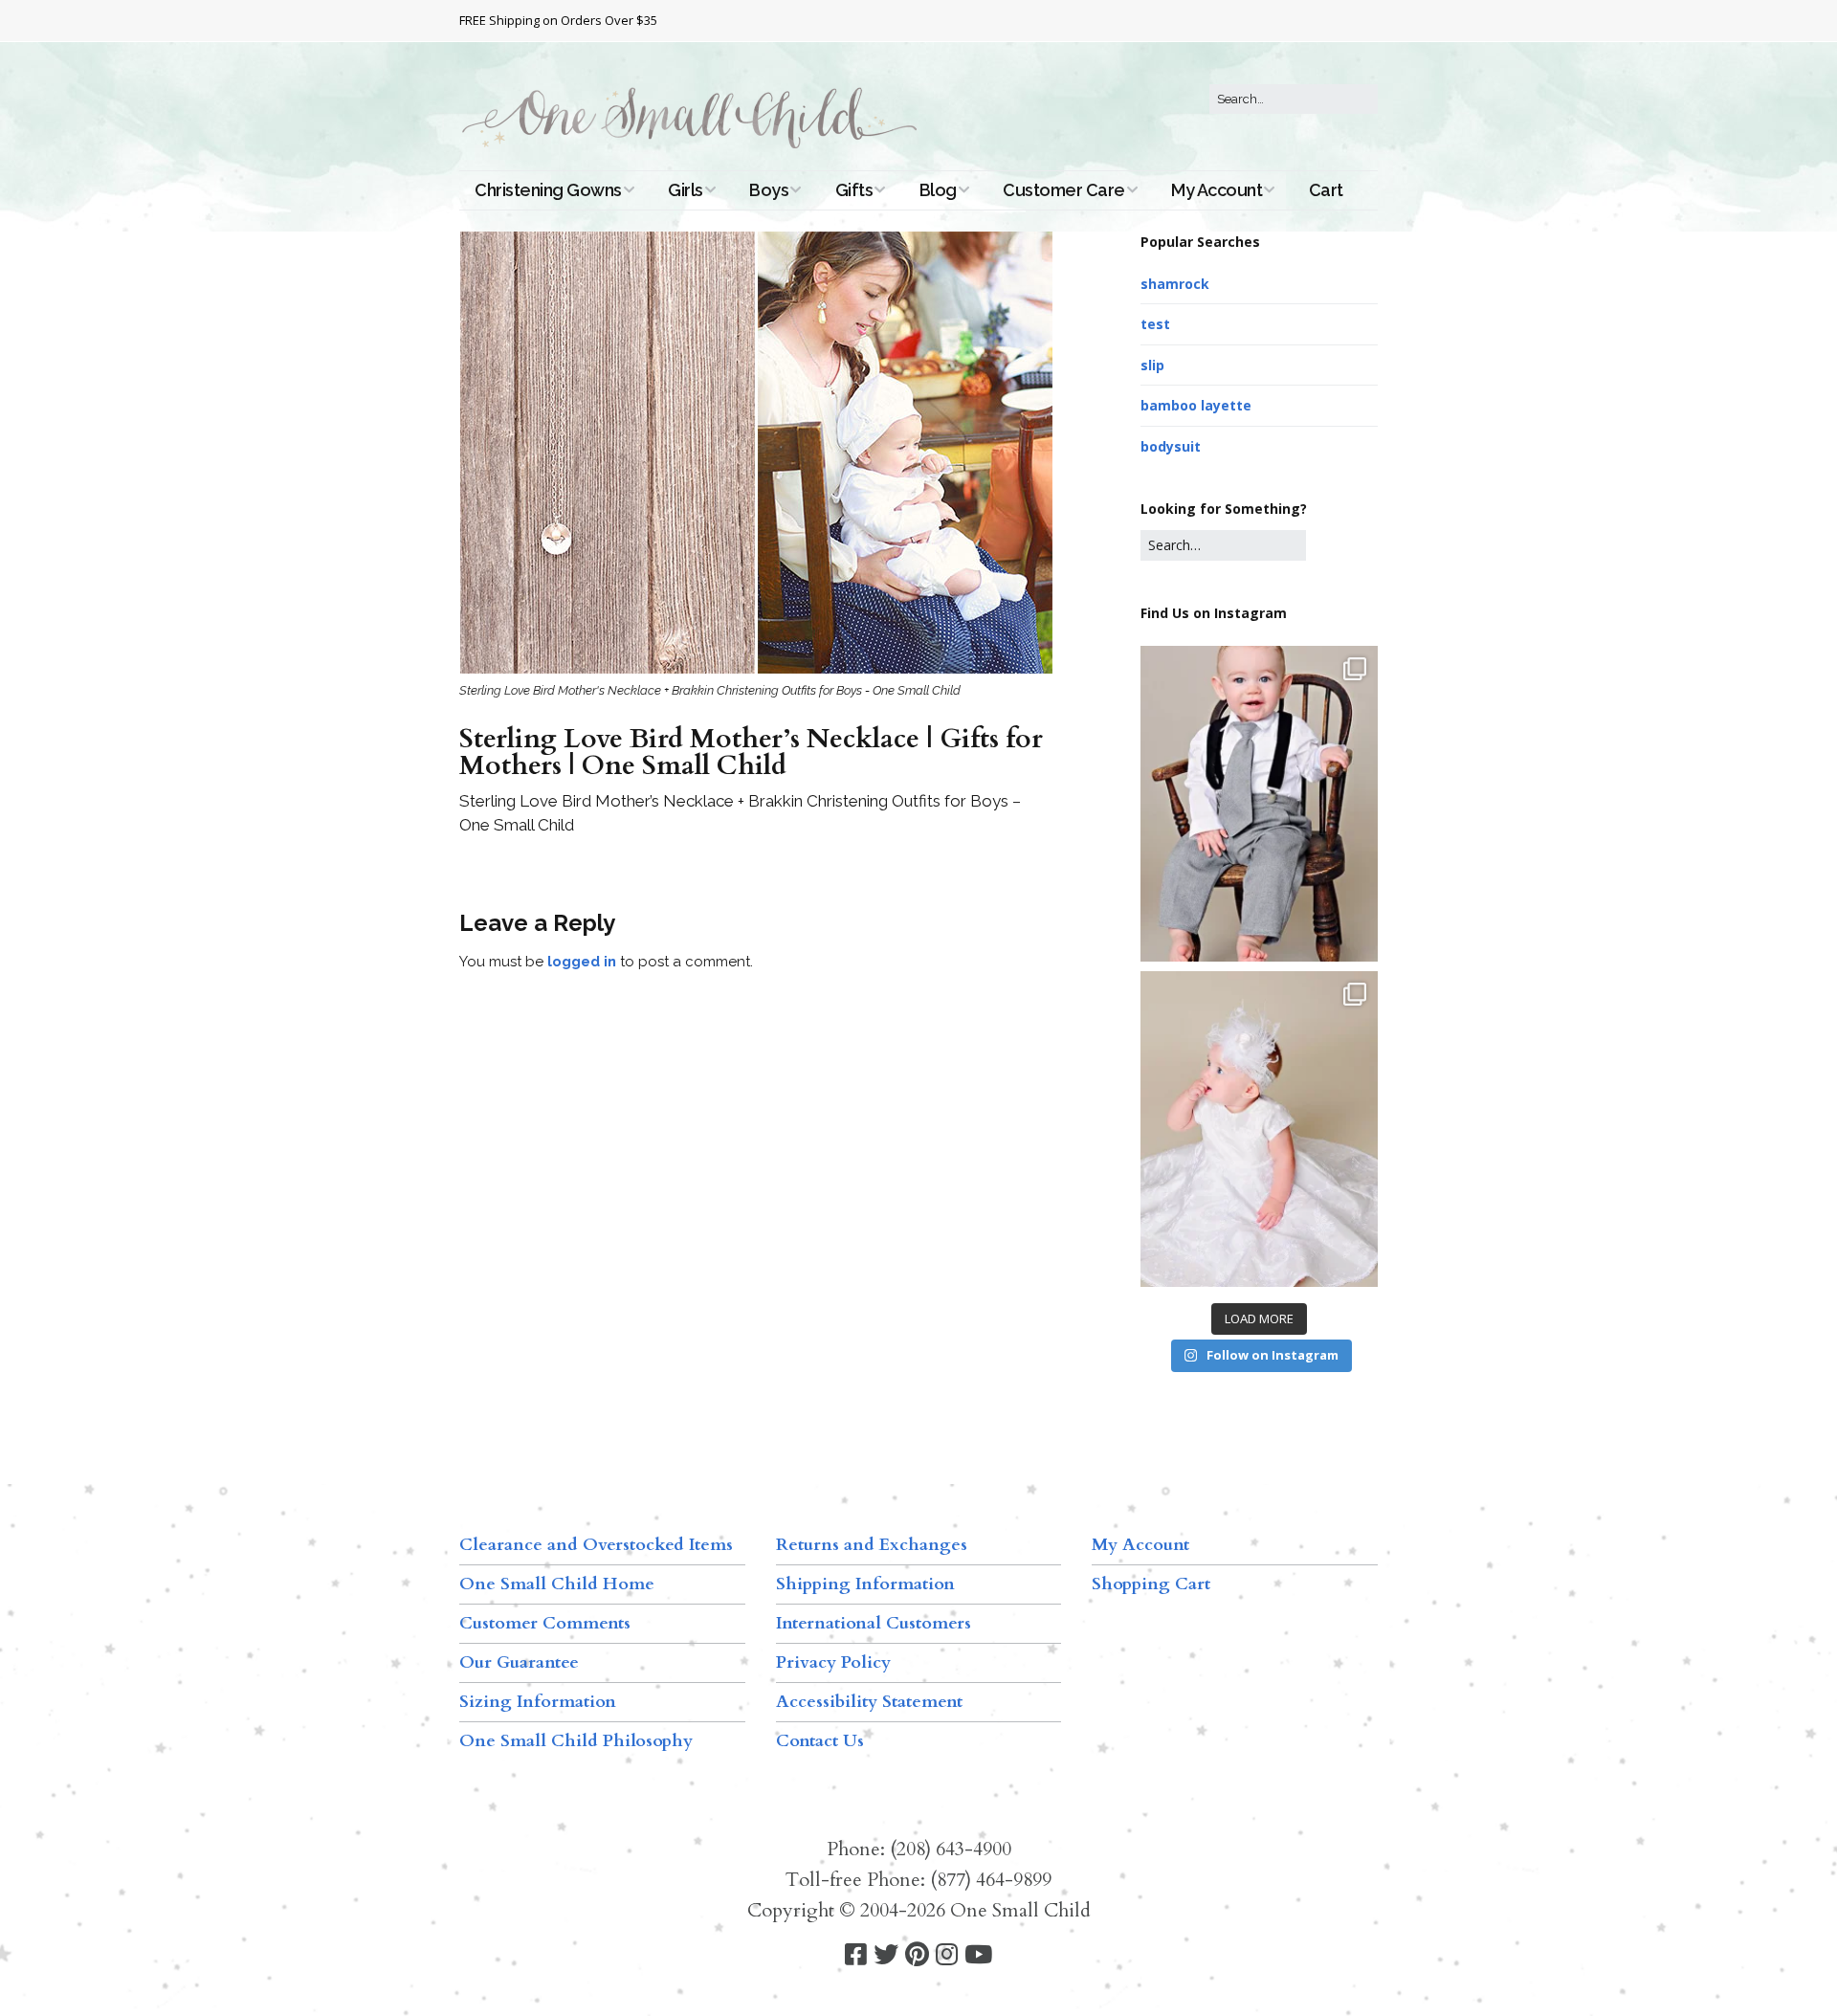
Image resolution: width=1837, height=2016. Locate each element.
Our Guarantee (519, 1662)
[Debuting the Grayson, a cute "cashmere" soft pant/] (1259, 804)
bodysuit (1171, 446)
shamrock (1175, 284)
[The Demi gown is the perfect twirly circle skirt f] (1259, 1129)
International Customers (874, 1623)
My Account (1217, 190)
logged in (582, 962)
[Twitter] (886, 1955)
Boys (769, 190)
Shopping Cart (1151, 1584)
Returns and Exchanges (872, 1545)
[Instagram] (947, 1955)
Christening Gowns (548, 190)
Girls (686, 190)
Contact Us (820, 1741)
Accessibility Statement (869, 1702)
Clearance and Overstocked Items (596, 1545)
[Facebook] (856, 1955)
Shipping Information (865, 1584)
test (1155, 324)
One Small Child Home (557, 1584)
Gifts (854, 190)
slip (1152, 365)
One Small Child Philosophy (576, 1741)
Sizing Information (538, 1702)
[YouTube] (978, 1955)
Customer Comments (545, 1623)
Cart (1326, 190)
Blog (938, 190)
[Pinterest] (917, 1955)
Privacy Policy (833, 1662)
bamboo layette (1196, 405)
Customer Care (1064, 190)
